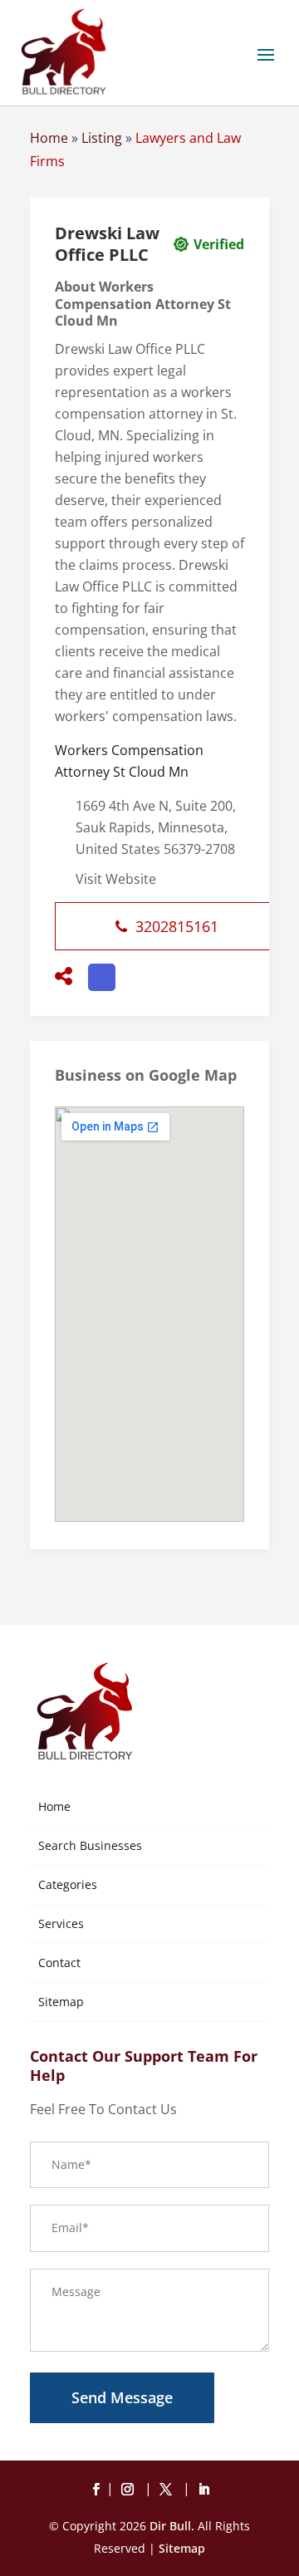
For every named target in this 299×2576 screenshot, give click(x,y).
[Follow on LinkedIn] (203, 2490)
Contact (59, 1963)
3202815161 (177, 926)
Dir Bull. (172, 2526)
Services (61, 1923)
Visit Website (116, 879)
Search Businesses (90, 1845)
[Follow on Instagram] (130, 2490)
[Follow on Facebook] (96, 2490)
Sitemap (61, 2002)
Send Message (122, 2397)
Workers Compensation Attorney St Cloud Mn (129, 761)
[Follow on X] (169, 2490)
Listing (102, 138)
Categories (68, 1884)
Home (49, 138)
